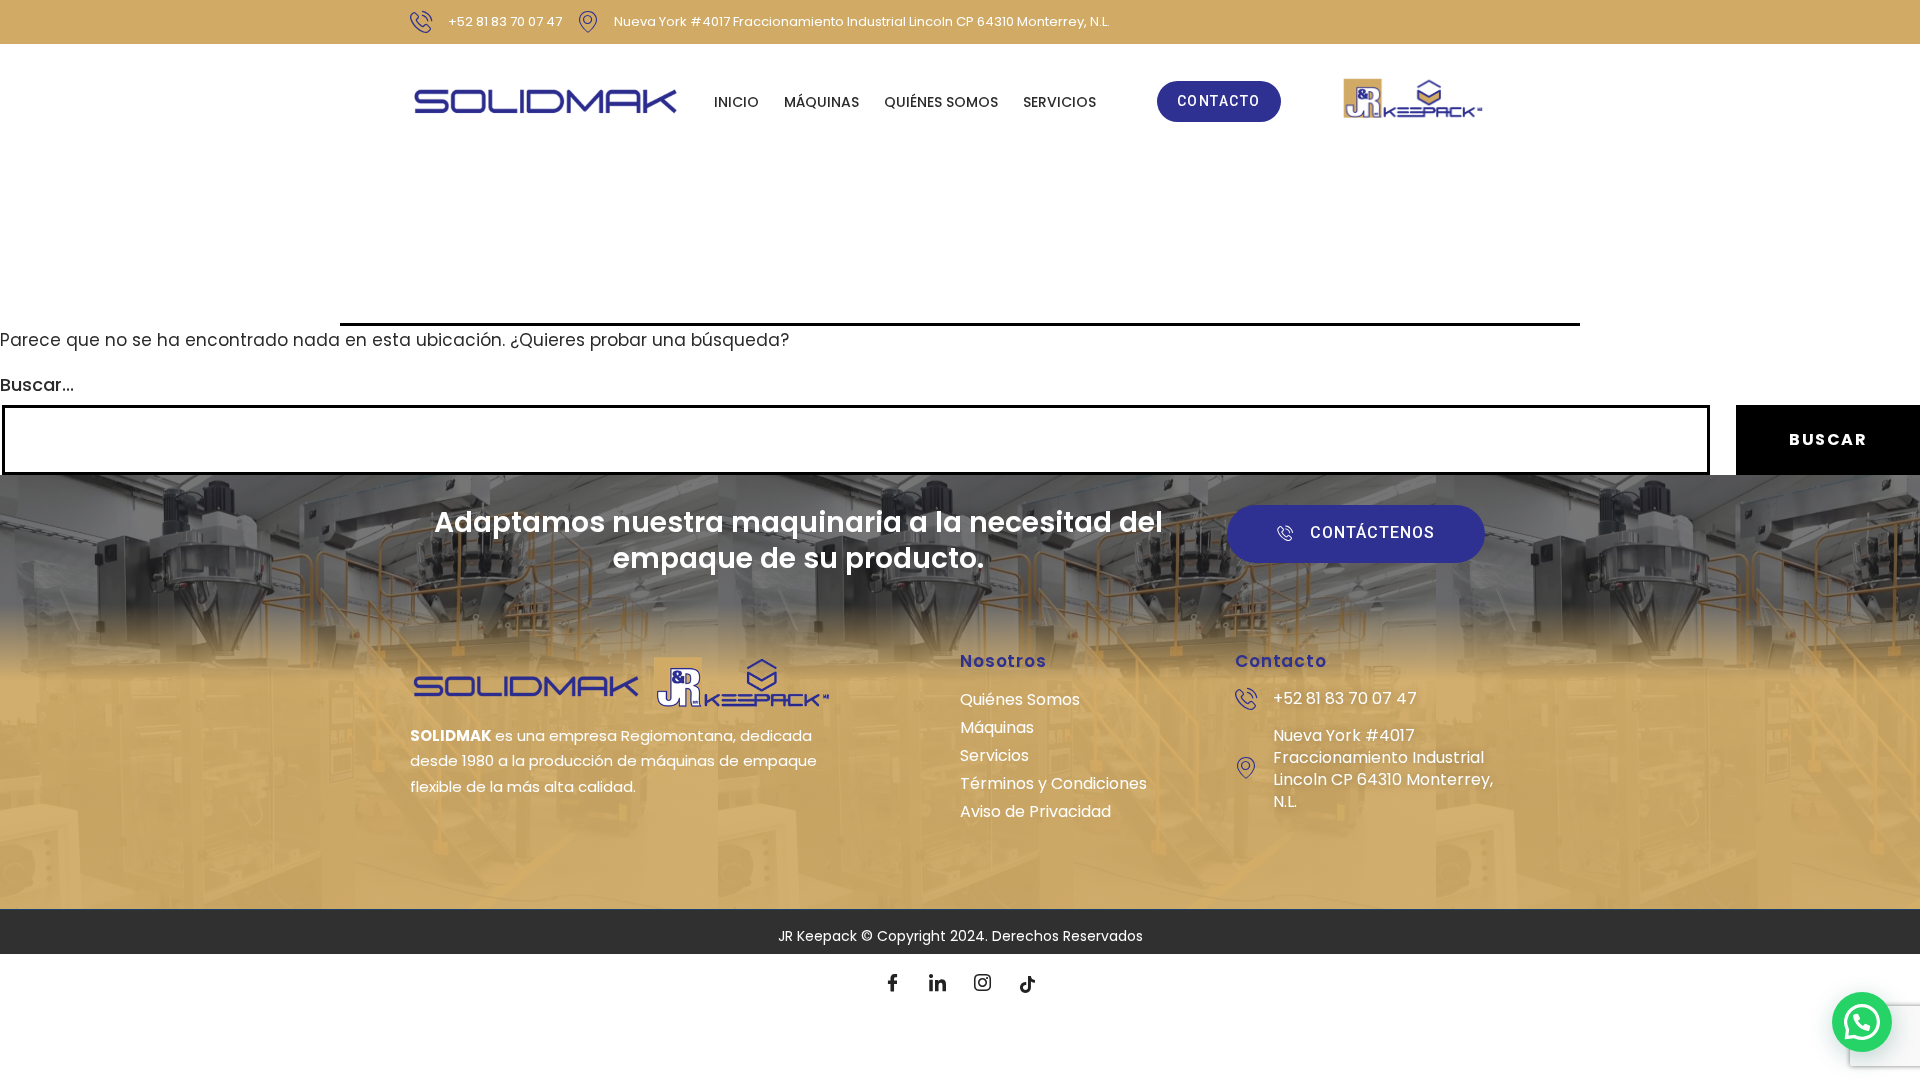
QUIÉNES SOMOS (941, 102)
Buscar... (37, 385)
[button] (1862, 1022)
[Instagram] (983, 984)
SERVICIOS (1059, 102)
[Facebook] (893, 984)
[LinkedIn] (938, 984)
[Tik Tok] (1028, 984)
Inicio (736, 102)
